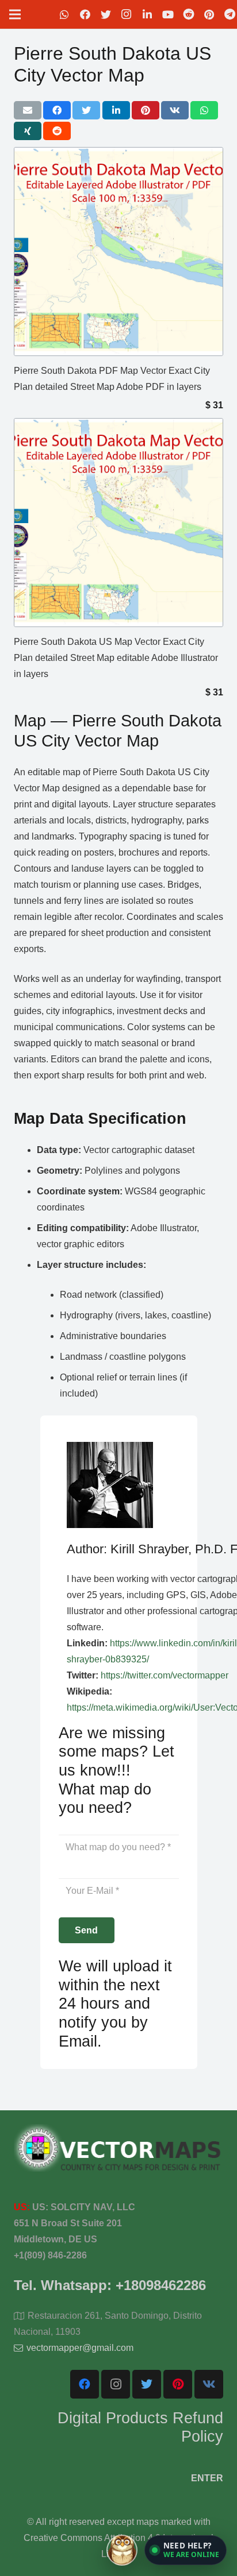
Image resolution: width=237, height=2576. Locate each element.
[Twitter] (106, 14)
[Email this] (28, 110)
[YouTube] (168, 14)
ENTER (207, 2478)
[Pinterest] (209, 14)
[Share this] (57, 110)
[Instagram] (127, 14)
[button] (186, 2550)
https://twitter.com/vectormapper (165, 1675)
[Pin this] (146, 110)
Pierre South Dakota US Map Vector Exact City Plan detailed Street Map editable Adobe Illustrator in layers (116, 658)
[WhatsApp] (64, 14)
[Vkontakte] (209, 2384)
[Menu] (15, 14)
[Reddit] (189, 14)
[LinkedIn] (147, 14)
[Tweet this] (86, 110)
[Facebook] (85, 14)
